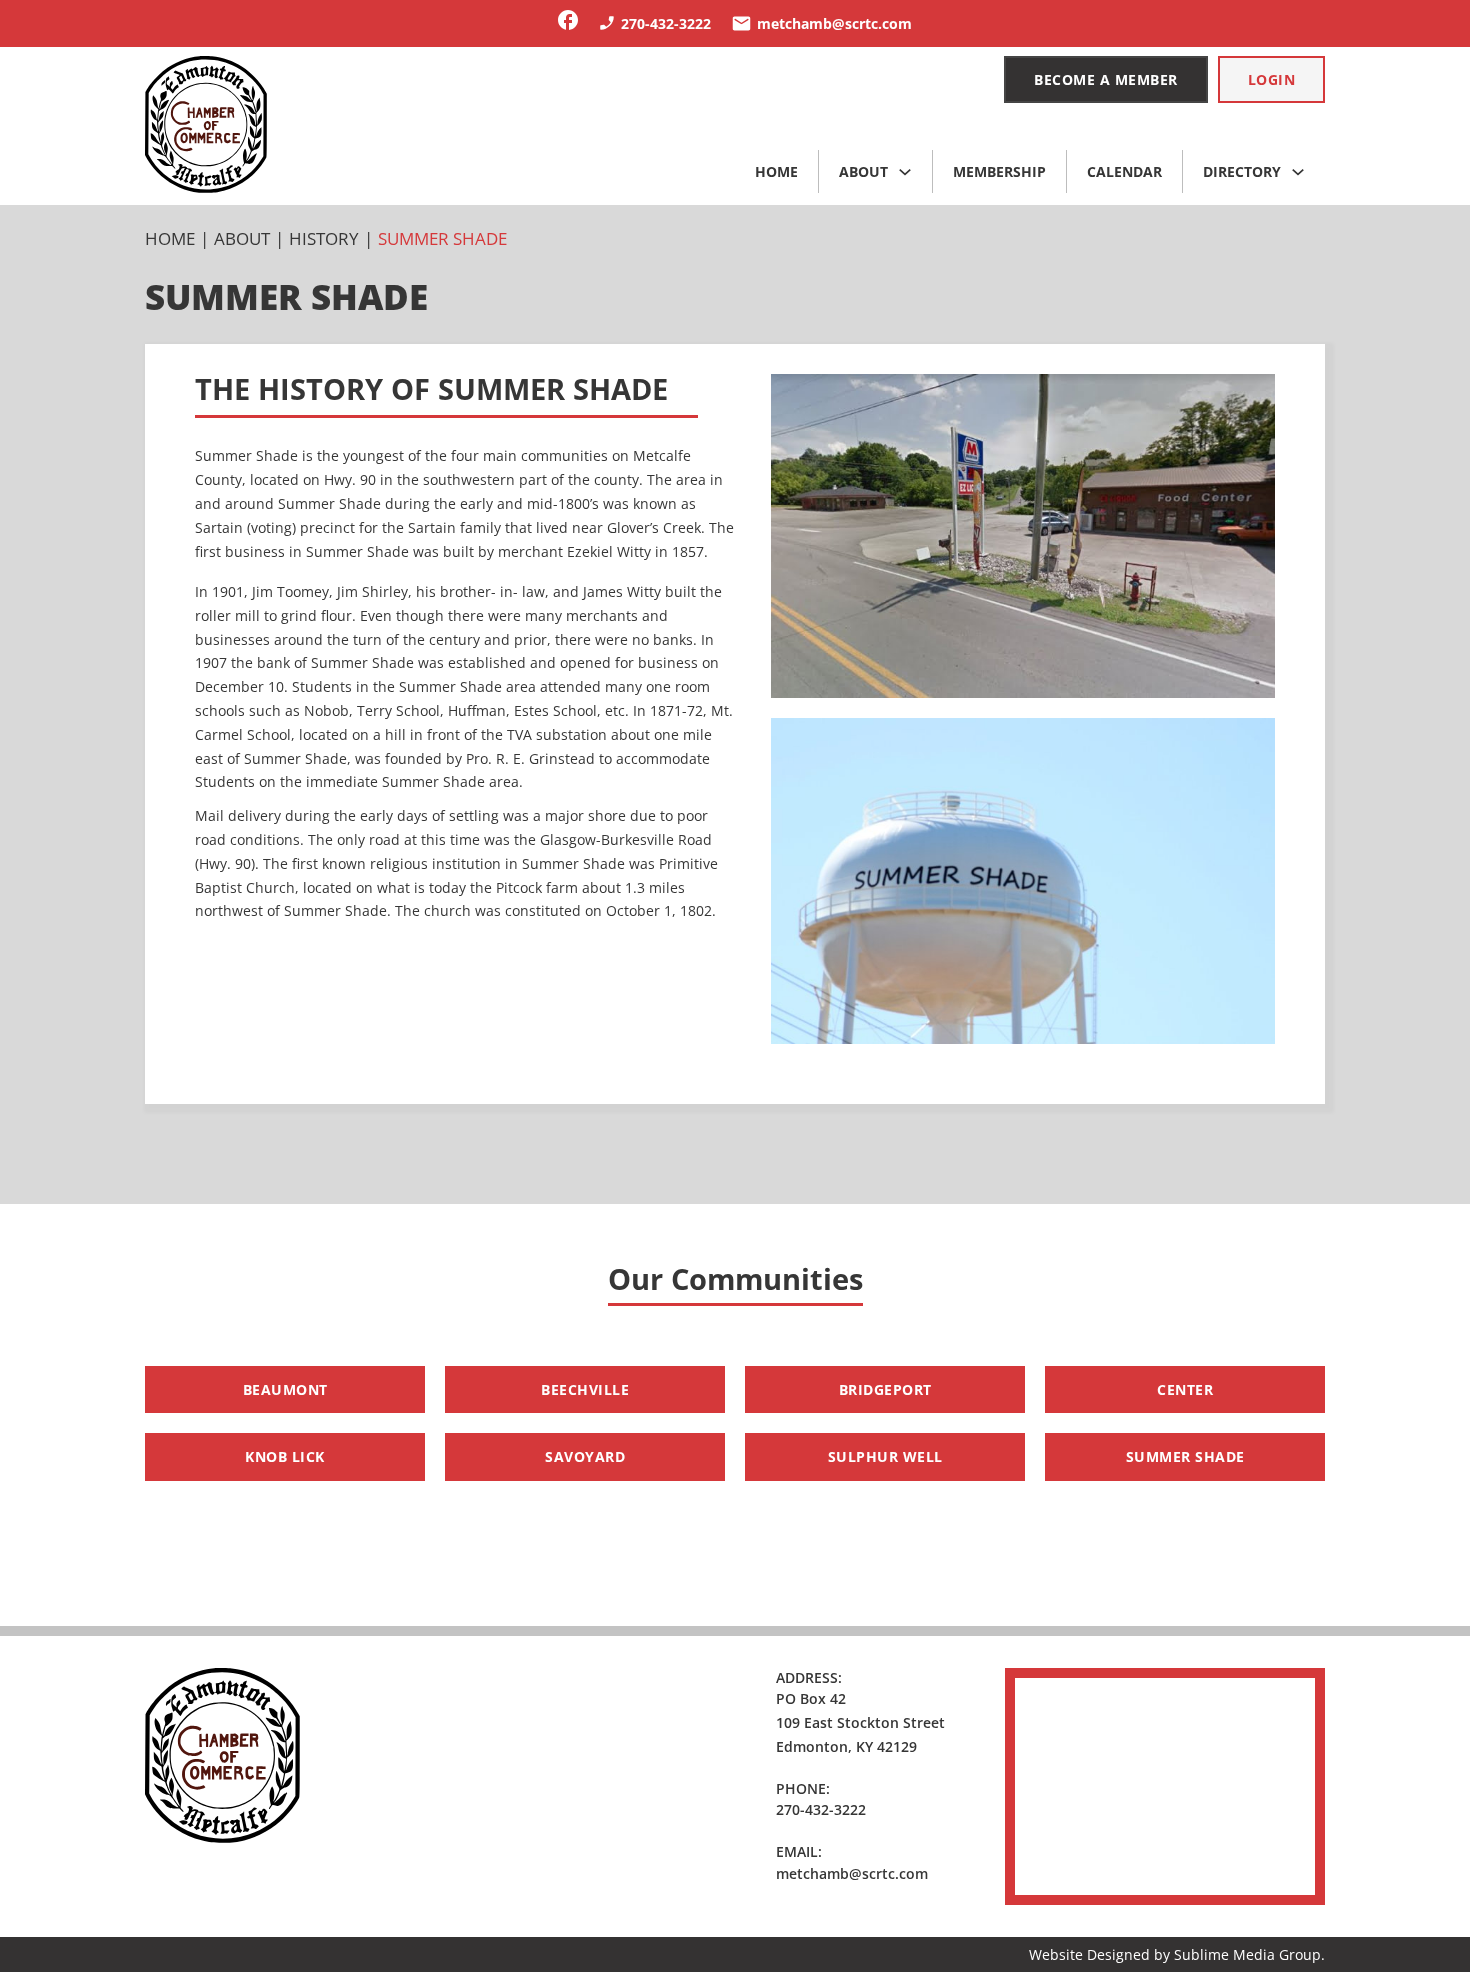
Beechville (585, 1389)
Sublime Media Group (1247, 1954)
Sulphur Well (885, 1456)
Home (776, 171)
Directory (1242, 171)
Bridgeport (885, 1389)
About (863, 171)
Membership (999, 171)
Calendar (1124, 171)
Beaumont (285, 1389)
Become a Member (1106, 79)
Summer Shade (1185, 1456)
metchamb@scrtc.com (852, 1873)
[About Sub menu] (905, 172)
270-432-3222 (821, 1809)
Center (1185, 1389)
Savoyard (585, 1456)
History (324, 238)
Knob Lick (285, 1456)
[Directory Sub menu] (1298, 172)
